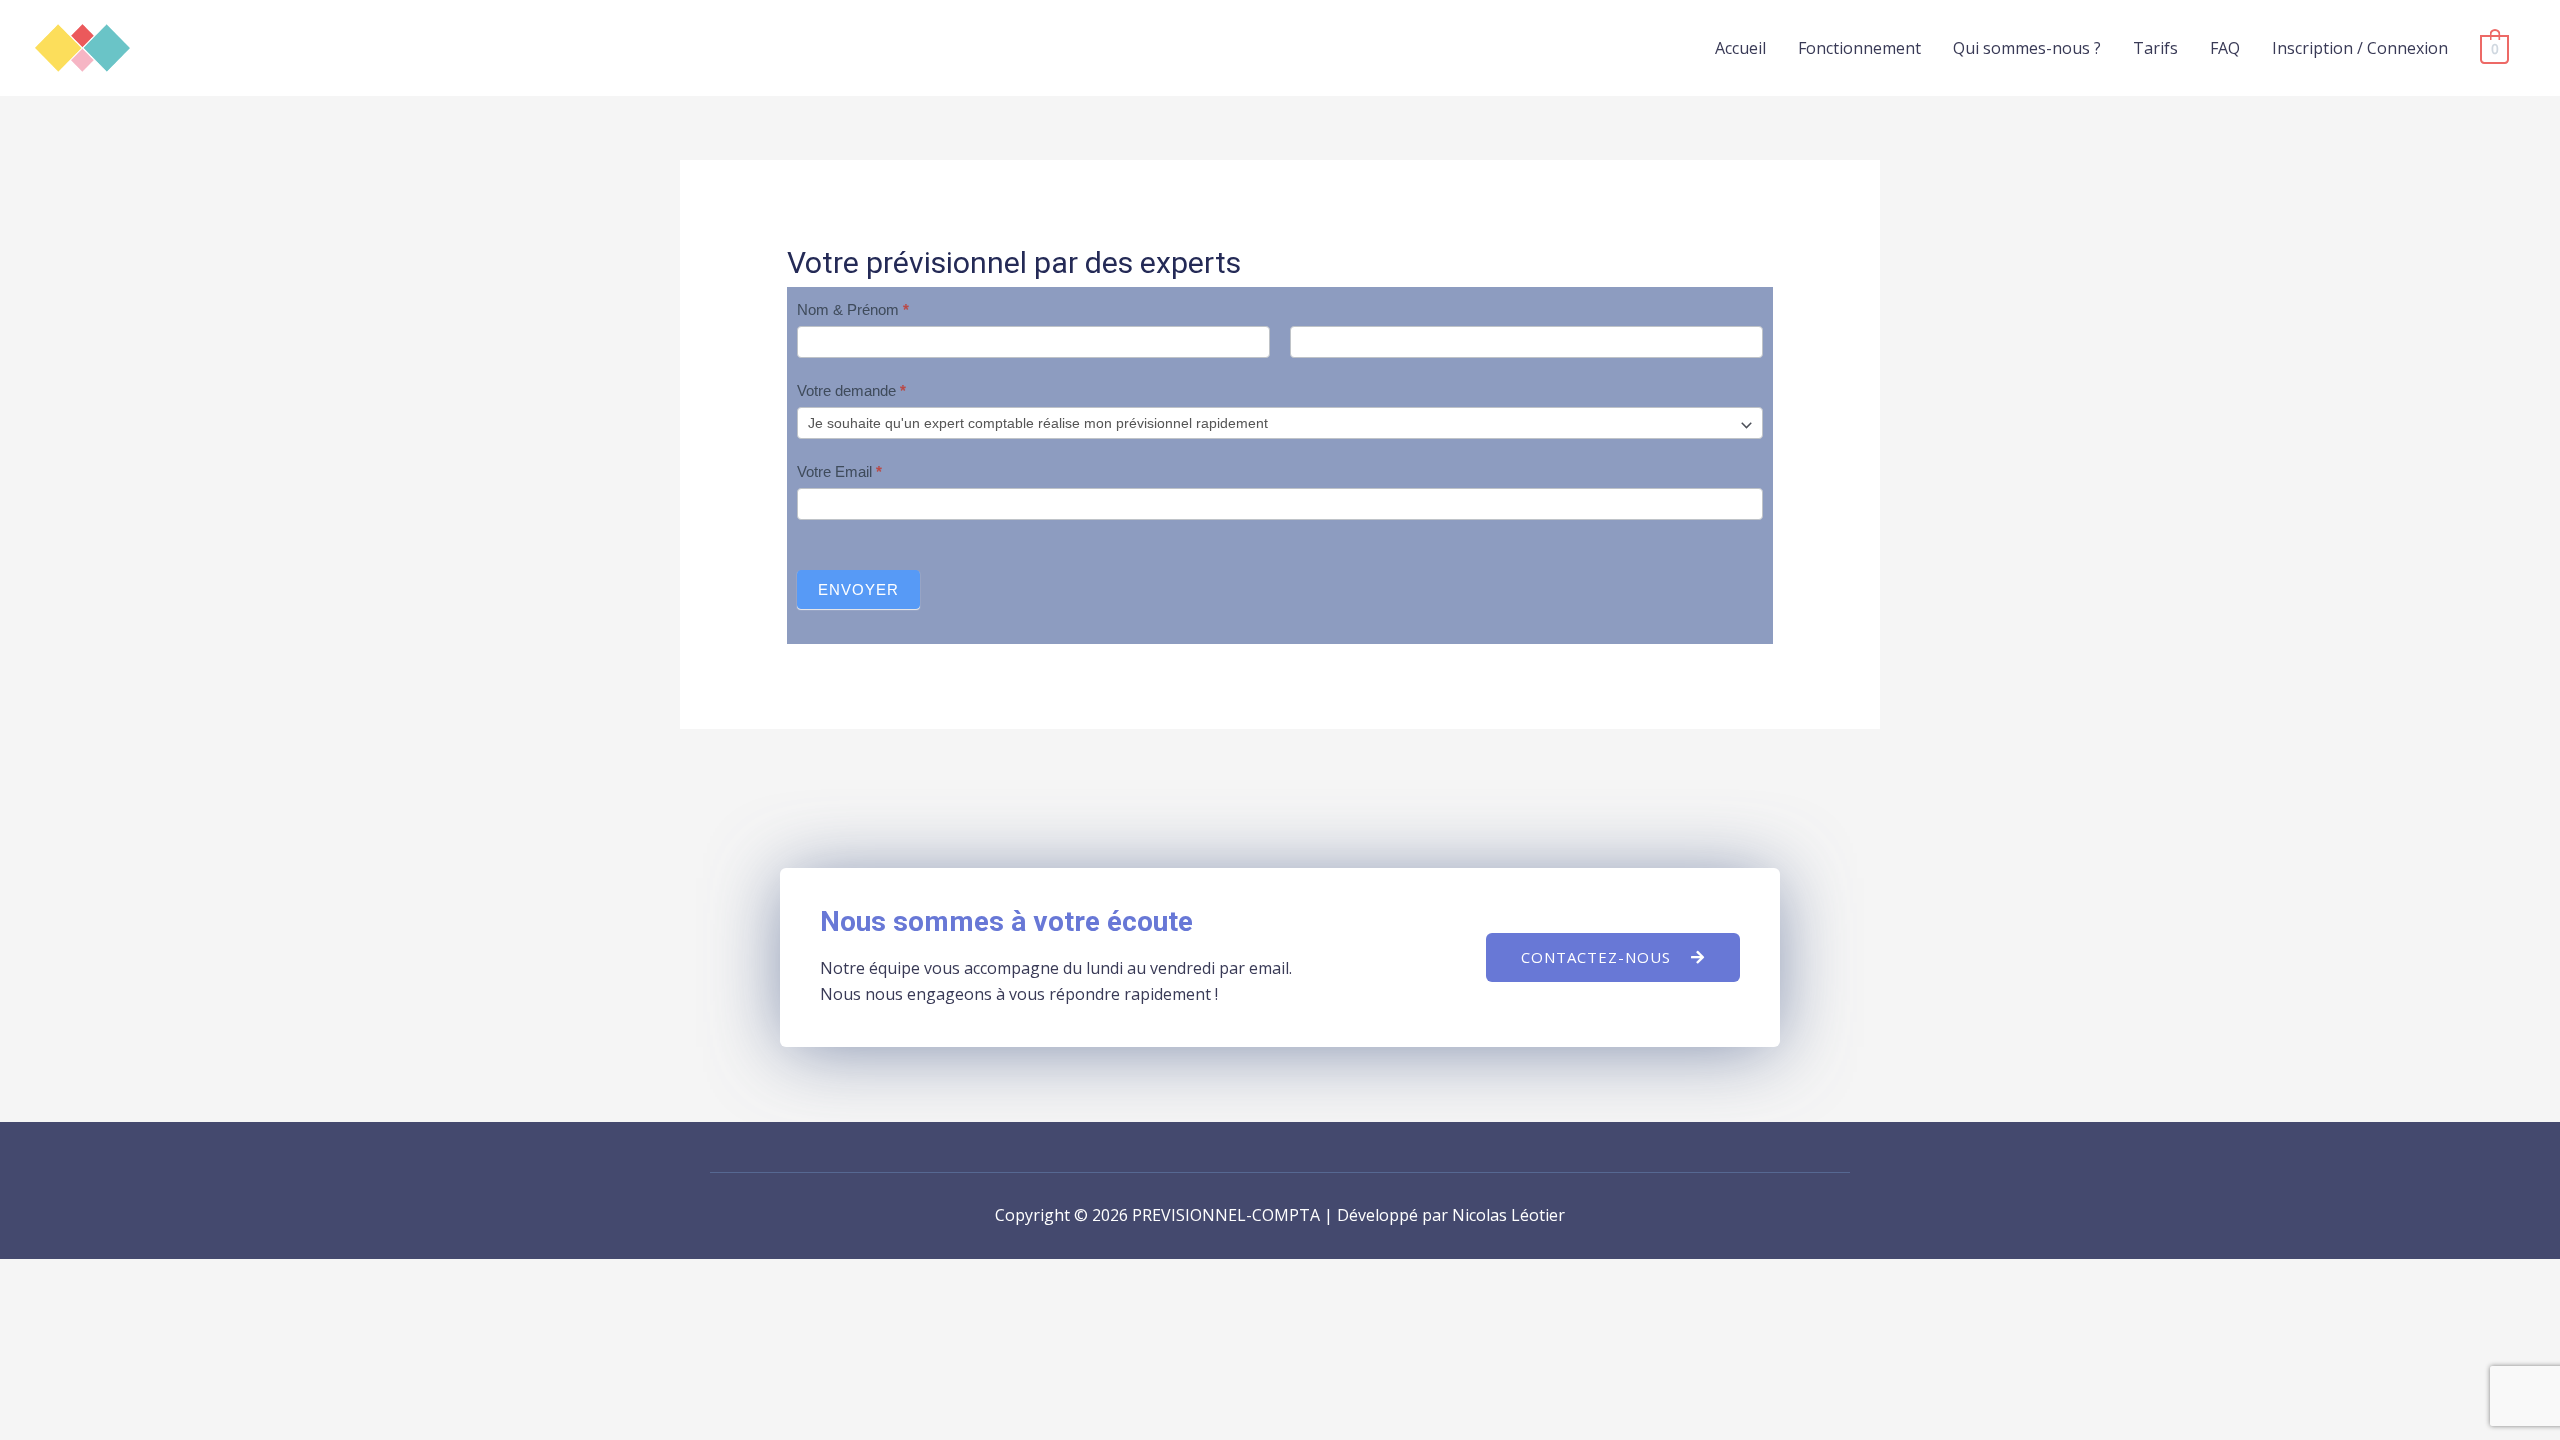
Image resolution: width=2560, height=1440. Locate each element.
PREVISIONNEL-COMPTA (256, 38)
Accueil (1740, 48)
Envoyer (858, 589)
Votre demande (851, 390)
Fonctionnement (1859, 48)
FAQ (2225, 48)
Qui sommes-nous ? (2027, 48)
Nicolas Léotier (1508, 1215)
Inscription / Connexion (2360, 48)
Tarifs (2155, 48)
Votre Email (839, 471)
